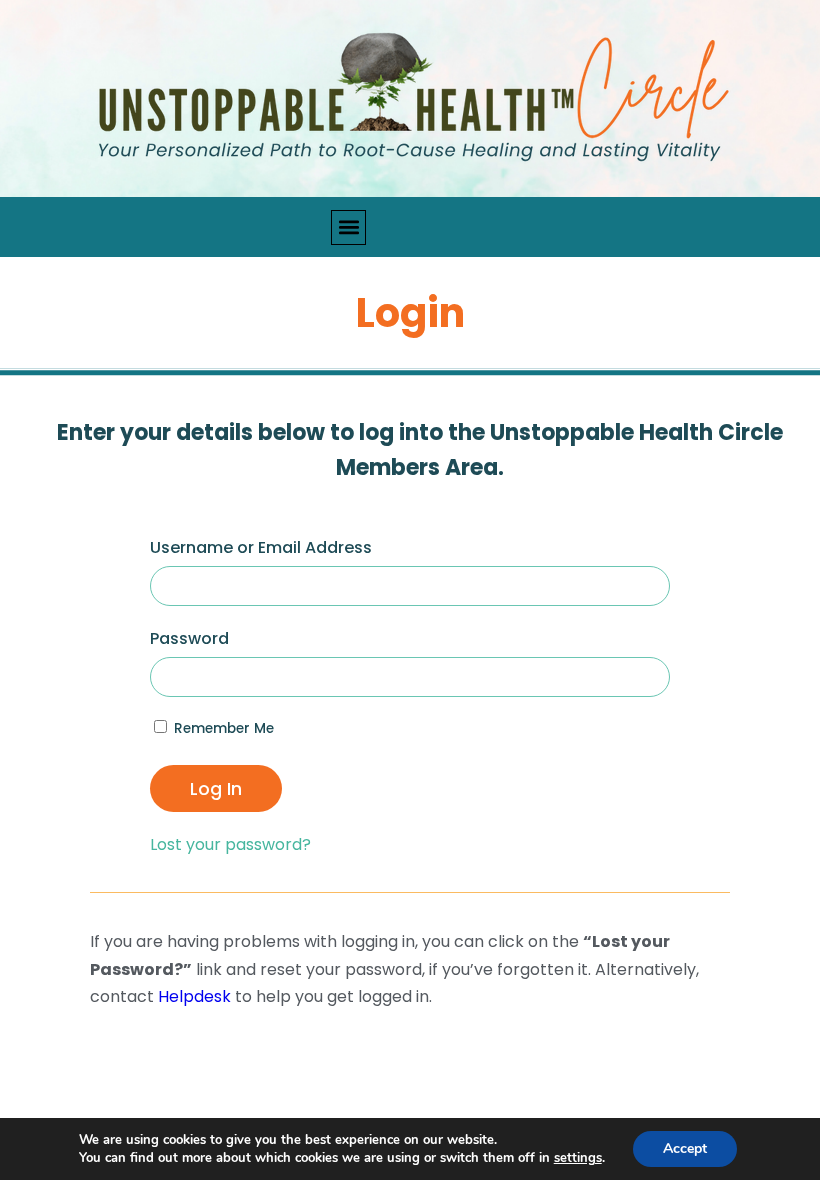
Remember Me (222, 728)
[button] (348, 227)
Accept (685, 1148)
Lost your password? (230, 844)
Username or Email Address (261, 547)
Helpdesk (194, 996)
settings (578, 1158)
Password (189, 638)
